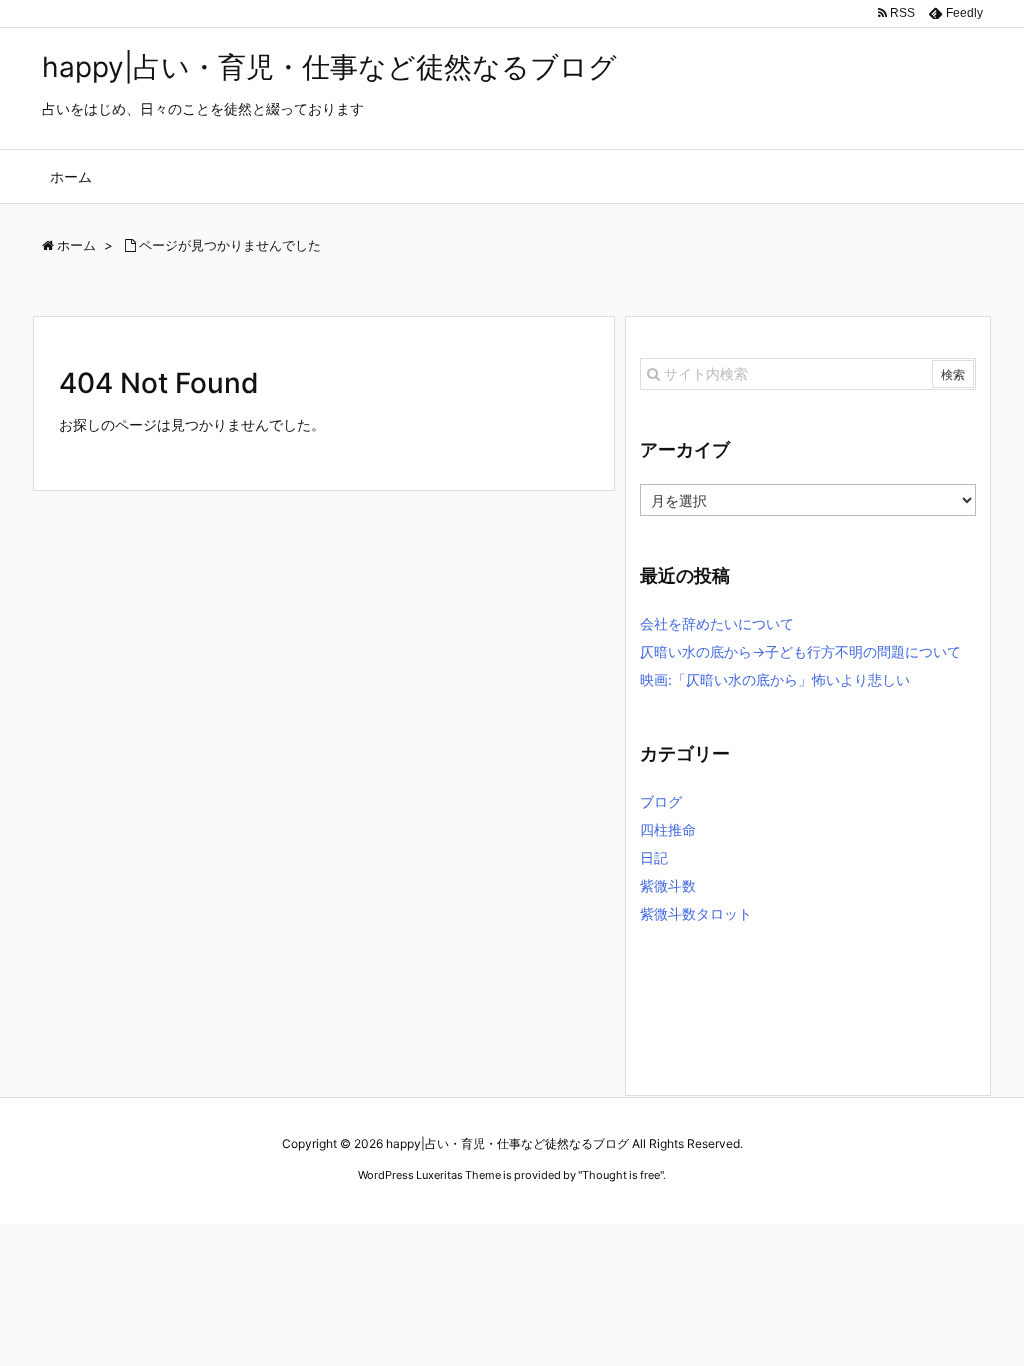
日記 (654, 857)
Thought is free (621, 1175)
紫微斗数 (668, 885)
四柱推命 (668, 829)
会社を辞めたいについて (717, 623)
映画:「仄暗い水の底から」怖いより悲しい (775, 679)
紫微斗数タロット (696, 913)
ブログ (661, 801)
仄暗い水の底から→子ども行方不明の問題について (800, 651)
